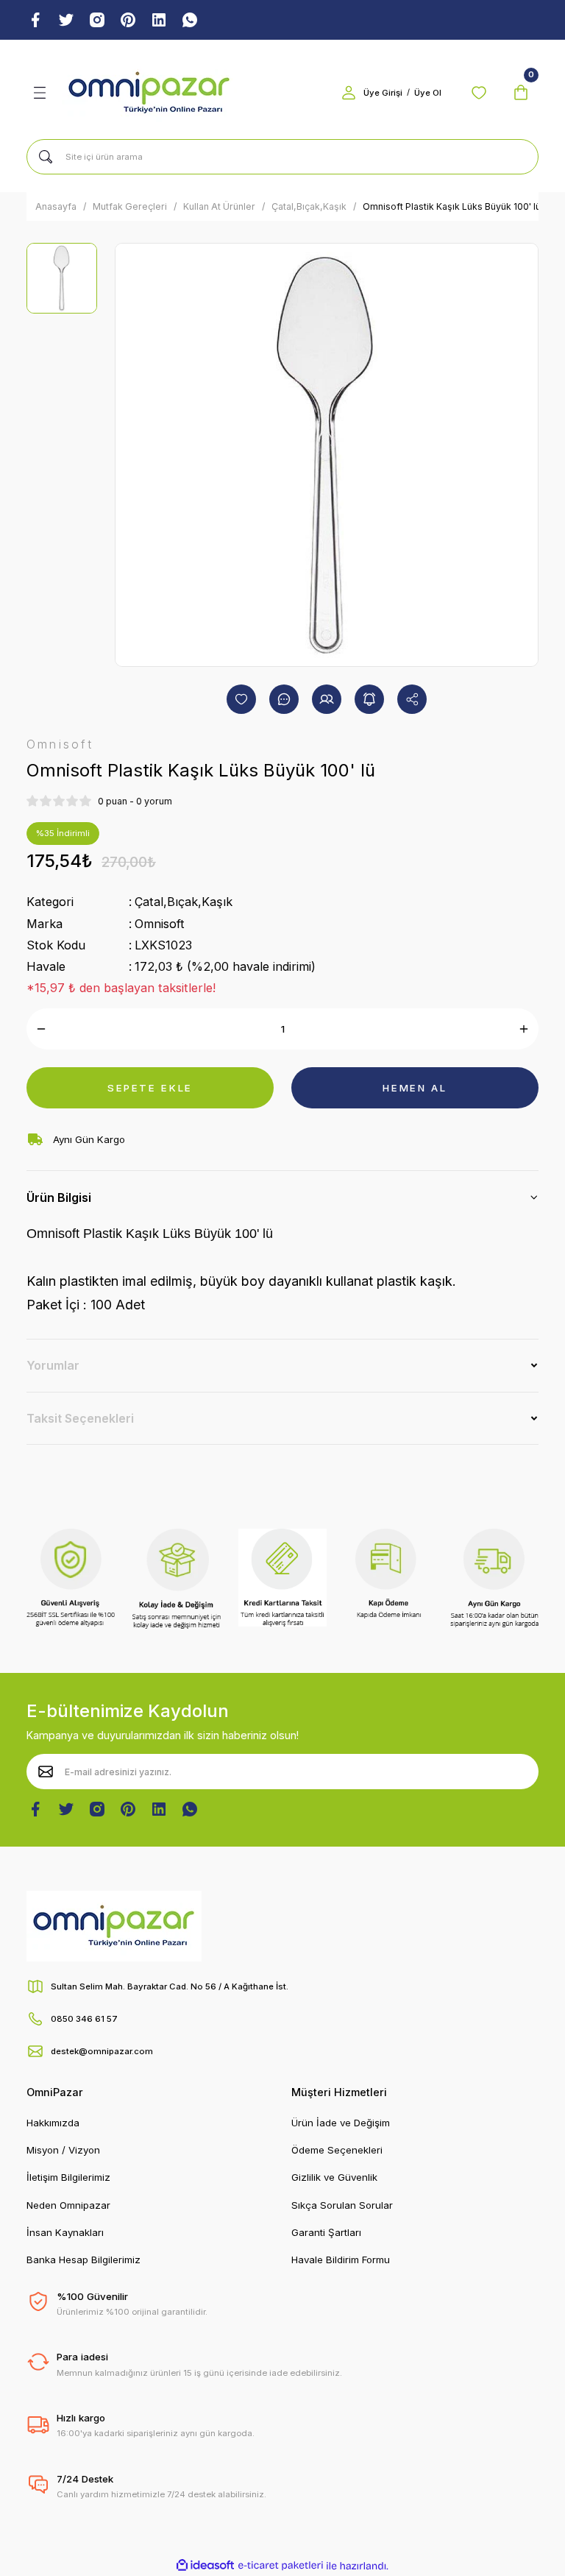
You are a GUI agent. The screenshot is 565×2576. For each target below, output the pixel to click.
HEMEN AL (415, 1088)
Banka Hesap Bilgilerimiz (83, 2260)
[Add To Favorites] (241, 699)
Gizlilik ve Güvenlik (334, 2177)
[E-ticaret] (281, 2566)
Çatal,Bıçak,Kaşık (184, 902)
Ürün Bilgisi (59, 1197)
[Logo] (149, 93)
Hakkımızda (53, 2123)
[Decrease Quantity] (41, 1029)
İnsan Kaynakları (65, 2232)
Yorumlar (53, 1365)
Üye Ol (428, 93)
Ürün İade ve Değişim (341, 2123)
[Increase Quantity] (524, 1029)
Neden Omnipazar (68, 2205)
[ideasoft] (205, 2566)
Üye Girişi (383, 93)
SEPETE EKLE (150, 1088)
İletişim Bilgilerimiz (68, 2177)
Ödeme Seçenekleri (337, 2150)
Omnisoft (160, 924)
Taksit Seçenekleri (80, 1418)
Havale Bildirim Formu (341, 2260)
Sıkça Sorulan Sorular (342, 2205)
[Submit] (46, 1772)
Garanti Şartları (326, 2232)
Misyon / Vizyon (63, 2150)
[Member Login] (349, 93)
